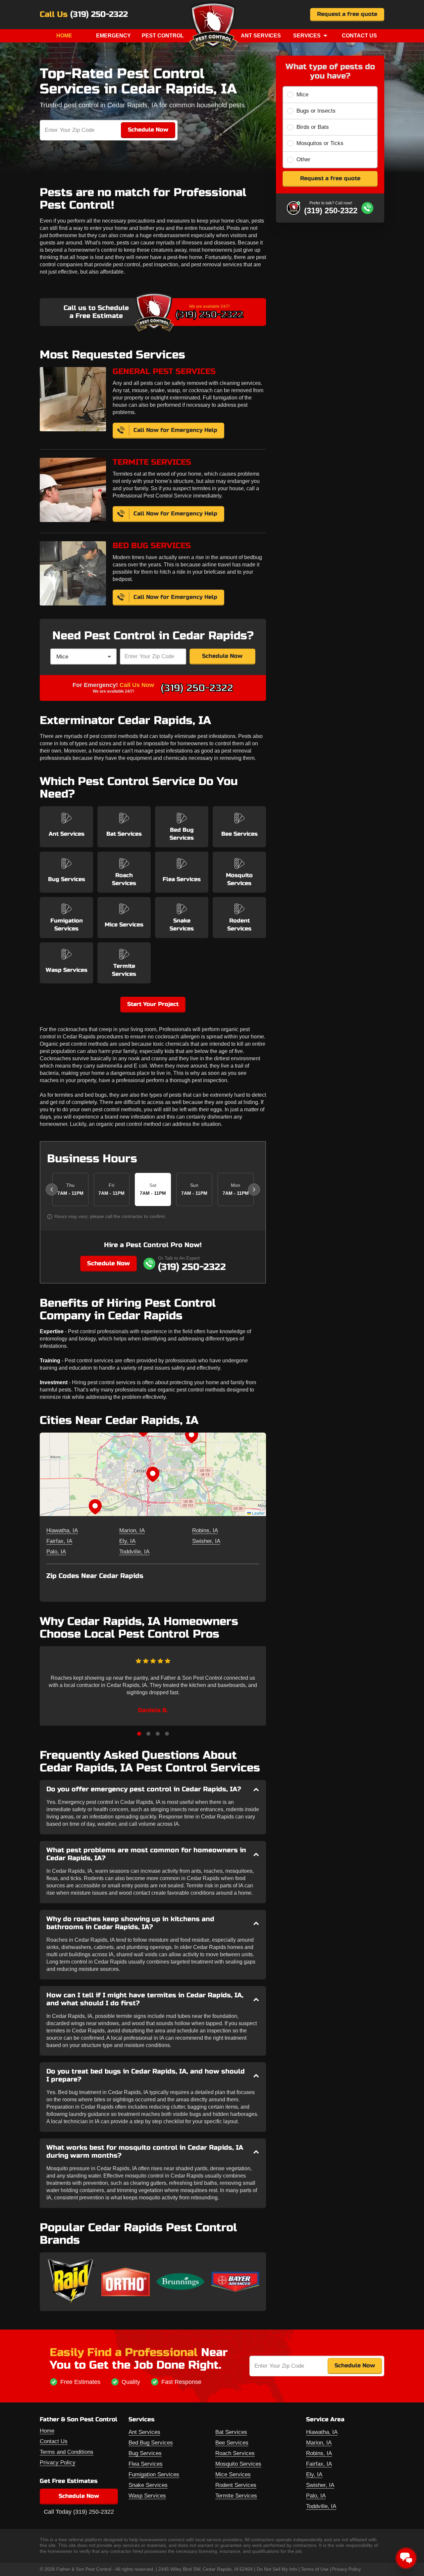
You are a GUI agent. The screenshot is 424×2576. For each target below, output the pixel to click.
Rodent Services (236, 2485)
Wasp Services (147, 2496)
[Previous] (52, 1189)
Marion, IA (132, 1530)
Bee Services (232, 2443)
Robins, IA (205, 1530)
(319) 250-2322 (99, 15)
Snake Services (148, 2485)
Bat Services (231, 2432)
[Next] (254, 1189)
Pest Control (163, 36)
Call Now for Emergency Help (175, 430)
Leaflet (258, 1513)
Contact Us (359, 36)
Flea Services (146, 2464)
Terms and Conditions (67, 2452)
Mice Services (233, 2474)
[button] (153, 1474)
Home (64, 36)
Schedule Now (222, 656)
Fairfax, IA (59, 1541)
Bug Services (145, 2453)
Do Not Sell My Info (277, 2569)
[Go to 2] (148, 1734)
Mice (302, 95)
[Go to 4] (167, 1734)
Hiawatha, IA (62, 1530)
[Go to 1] (139, 1734)
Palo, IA (56, 1552)
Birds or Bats (313, 127)
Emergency (113, 36)
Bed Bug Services (151, 2443)
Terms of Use (315, 2569)
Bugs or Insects (316, 111)
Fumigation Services (154, 2474)
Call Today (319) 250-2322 (79, 2512)
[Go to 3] (158, 1734)
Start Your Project (153, 1004)
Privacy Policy (58, 2463)
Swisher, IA (206, 1541)
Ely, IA (127, 1541)
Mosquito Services (238, 2464)
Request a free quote (347, 14)
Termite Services (236, 2496)
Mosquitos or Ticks (320, 143)
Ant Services (261, 36)
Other (303, 159)
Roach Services (235, 2453)
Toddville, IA (134, 1552)
